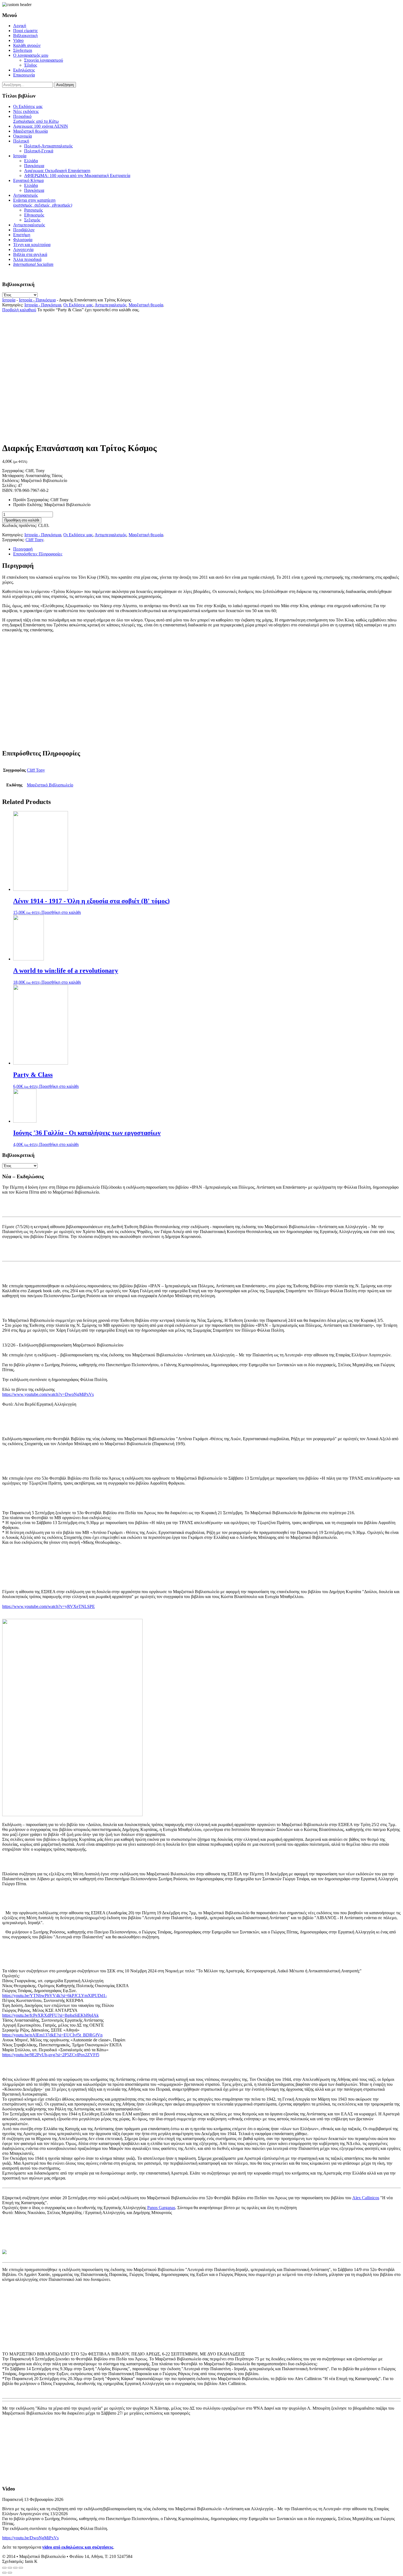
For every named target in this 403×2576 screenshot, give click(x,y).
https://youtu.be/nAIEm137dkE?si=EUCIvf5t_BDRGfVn (52, 2035)
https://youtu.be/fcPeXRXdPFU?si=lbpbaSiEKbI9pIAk (50, 2015)
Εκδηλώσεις (24, 70)
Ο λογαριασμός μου (31, 55)
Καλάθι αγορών (27, 45)
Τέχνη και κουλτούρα (32, 245)
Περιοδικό (36, 119)
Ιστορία (20, 156)
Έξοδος (31, 65)
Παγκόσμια (34, 166)
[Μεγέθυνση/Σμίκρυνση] (21, 2568)
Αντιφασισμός (25, 195)
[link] (366, 2198)
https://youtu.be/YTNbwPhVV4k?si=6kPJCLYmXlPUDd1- (55, 1996)
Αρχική (20, 26)
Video (18, 40)
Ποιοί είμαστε (25, 31)
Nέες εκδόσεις (26, 111)
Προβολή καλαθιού (19, 310)
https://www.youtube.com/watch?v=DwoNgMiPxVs (48, 1394)
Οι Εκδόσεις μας (28, 106)
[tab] (207, 549)
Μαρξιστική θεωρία (30, 131)
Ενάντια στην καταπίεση (43, 203)
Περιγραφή (23, 549)
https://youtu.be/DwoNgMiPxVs (30, 2538)
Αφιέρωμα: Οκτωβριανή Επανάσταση (57, 171)
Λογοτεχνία (23, 249)
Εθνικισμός (34, 215)
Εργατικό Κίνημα (28, 180)
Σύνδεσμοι (23, 50)
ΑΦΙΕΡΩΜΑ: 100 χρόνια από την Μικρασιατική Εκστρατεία (77, 176)
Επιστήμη (22, 235)
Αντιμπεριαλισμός (29, 225)
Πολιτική (21, 141)
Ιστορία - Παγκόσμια (37, 300)
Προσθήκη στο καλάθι (22, 520)
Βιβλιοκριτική (25, 35)
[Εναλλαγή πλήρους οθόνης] (15, 2568)
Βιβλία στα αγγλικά (30, 254)
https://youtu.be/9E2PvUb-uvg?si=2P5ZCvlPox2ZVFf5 (51, 2055)
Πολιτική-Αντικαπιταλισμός (48, 146)
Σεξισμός (32, 220)
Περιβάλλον (24, 230)
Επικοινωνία (24, 75)
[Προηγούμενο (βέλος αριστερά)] (4, 2573)
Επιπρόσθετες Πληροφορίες (38, 554)
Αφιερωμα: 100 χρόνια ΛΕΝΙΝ (41, 126)
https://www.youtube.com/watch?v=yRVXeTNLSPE (49, 1606)
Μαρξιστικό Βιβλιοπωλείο (50, 785)
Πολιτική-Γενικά (39, 151)
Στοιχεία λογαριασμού (44, 60)
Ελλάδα (31, 161)
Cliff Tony (34, 540)
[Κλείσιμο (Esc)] (4, 2568)
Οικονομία (22, 136)
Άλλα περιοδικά (27, 259)
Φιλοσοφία (23, 240)
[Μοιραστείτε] (10, 2568)
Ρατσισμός (33, 210)
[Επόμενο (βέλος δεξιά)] (10, 2573)
